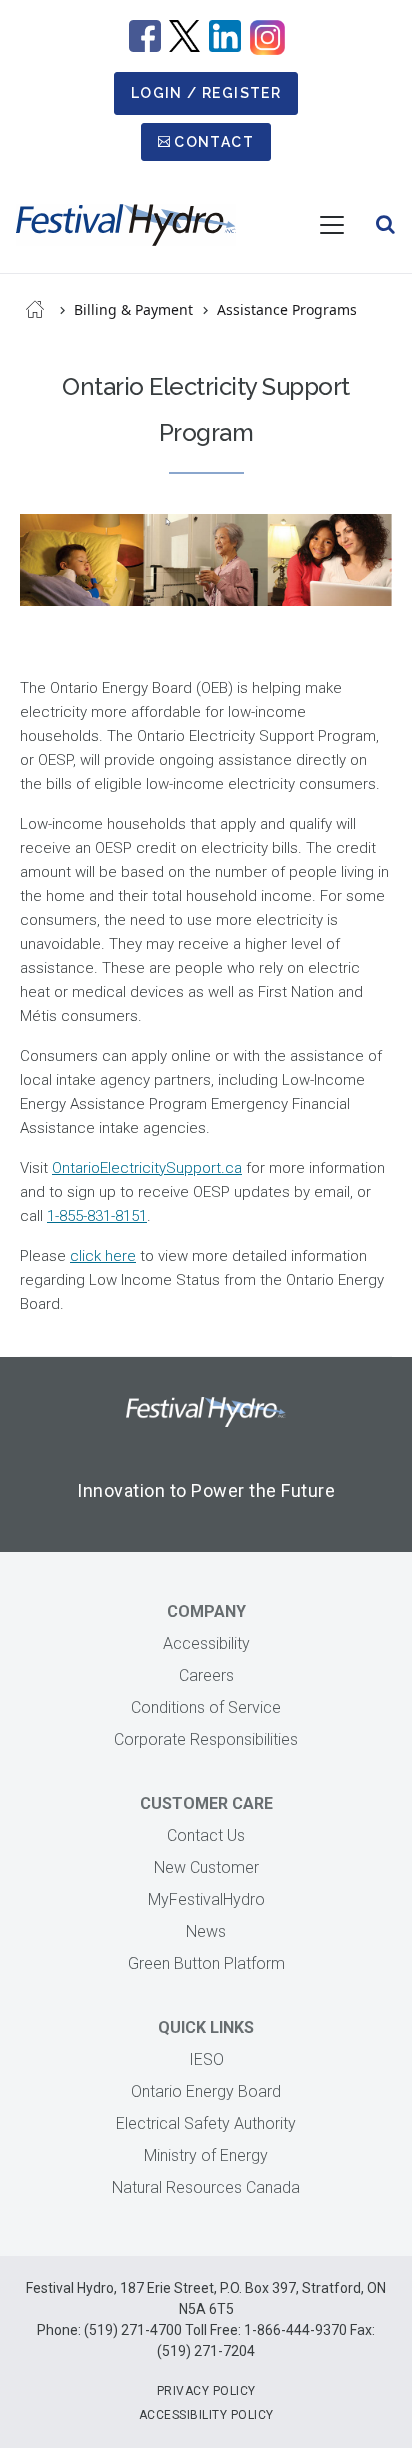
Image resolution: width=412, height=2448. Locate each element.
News (206, 1931)
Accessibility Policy (206, 2415)
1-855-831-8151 (97, 1216)
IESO (206, 2059)
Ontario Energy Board (206, 2091)
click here (103, 1256)
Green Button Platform (206, 1963)
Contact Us (206, 1835)
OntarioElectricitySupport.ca (147, 1168)
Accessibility (206, 1643)
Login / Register (206, 93)
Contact (214, 142)
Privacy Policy (206, 2391)
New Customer (206, 1867)
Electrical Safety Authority (206, 2123)
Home (35, 309)
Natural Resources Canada (206, 2187)
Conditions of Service (206, 1707)
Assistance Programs (287, 309)
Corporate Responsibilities (206, 1739)
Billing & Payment (133, 309)
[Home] (126, 224)
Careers (206, 1675)
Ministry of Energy (206, 2155)
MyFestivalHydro (206, 1899)
